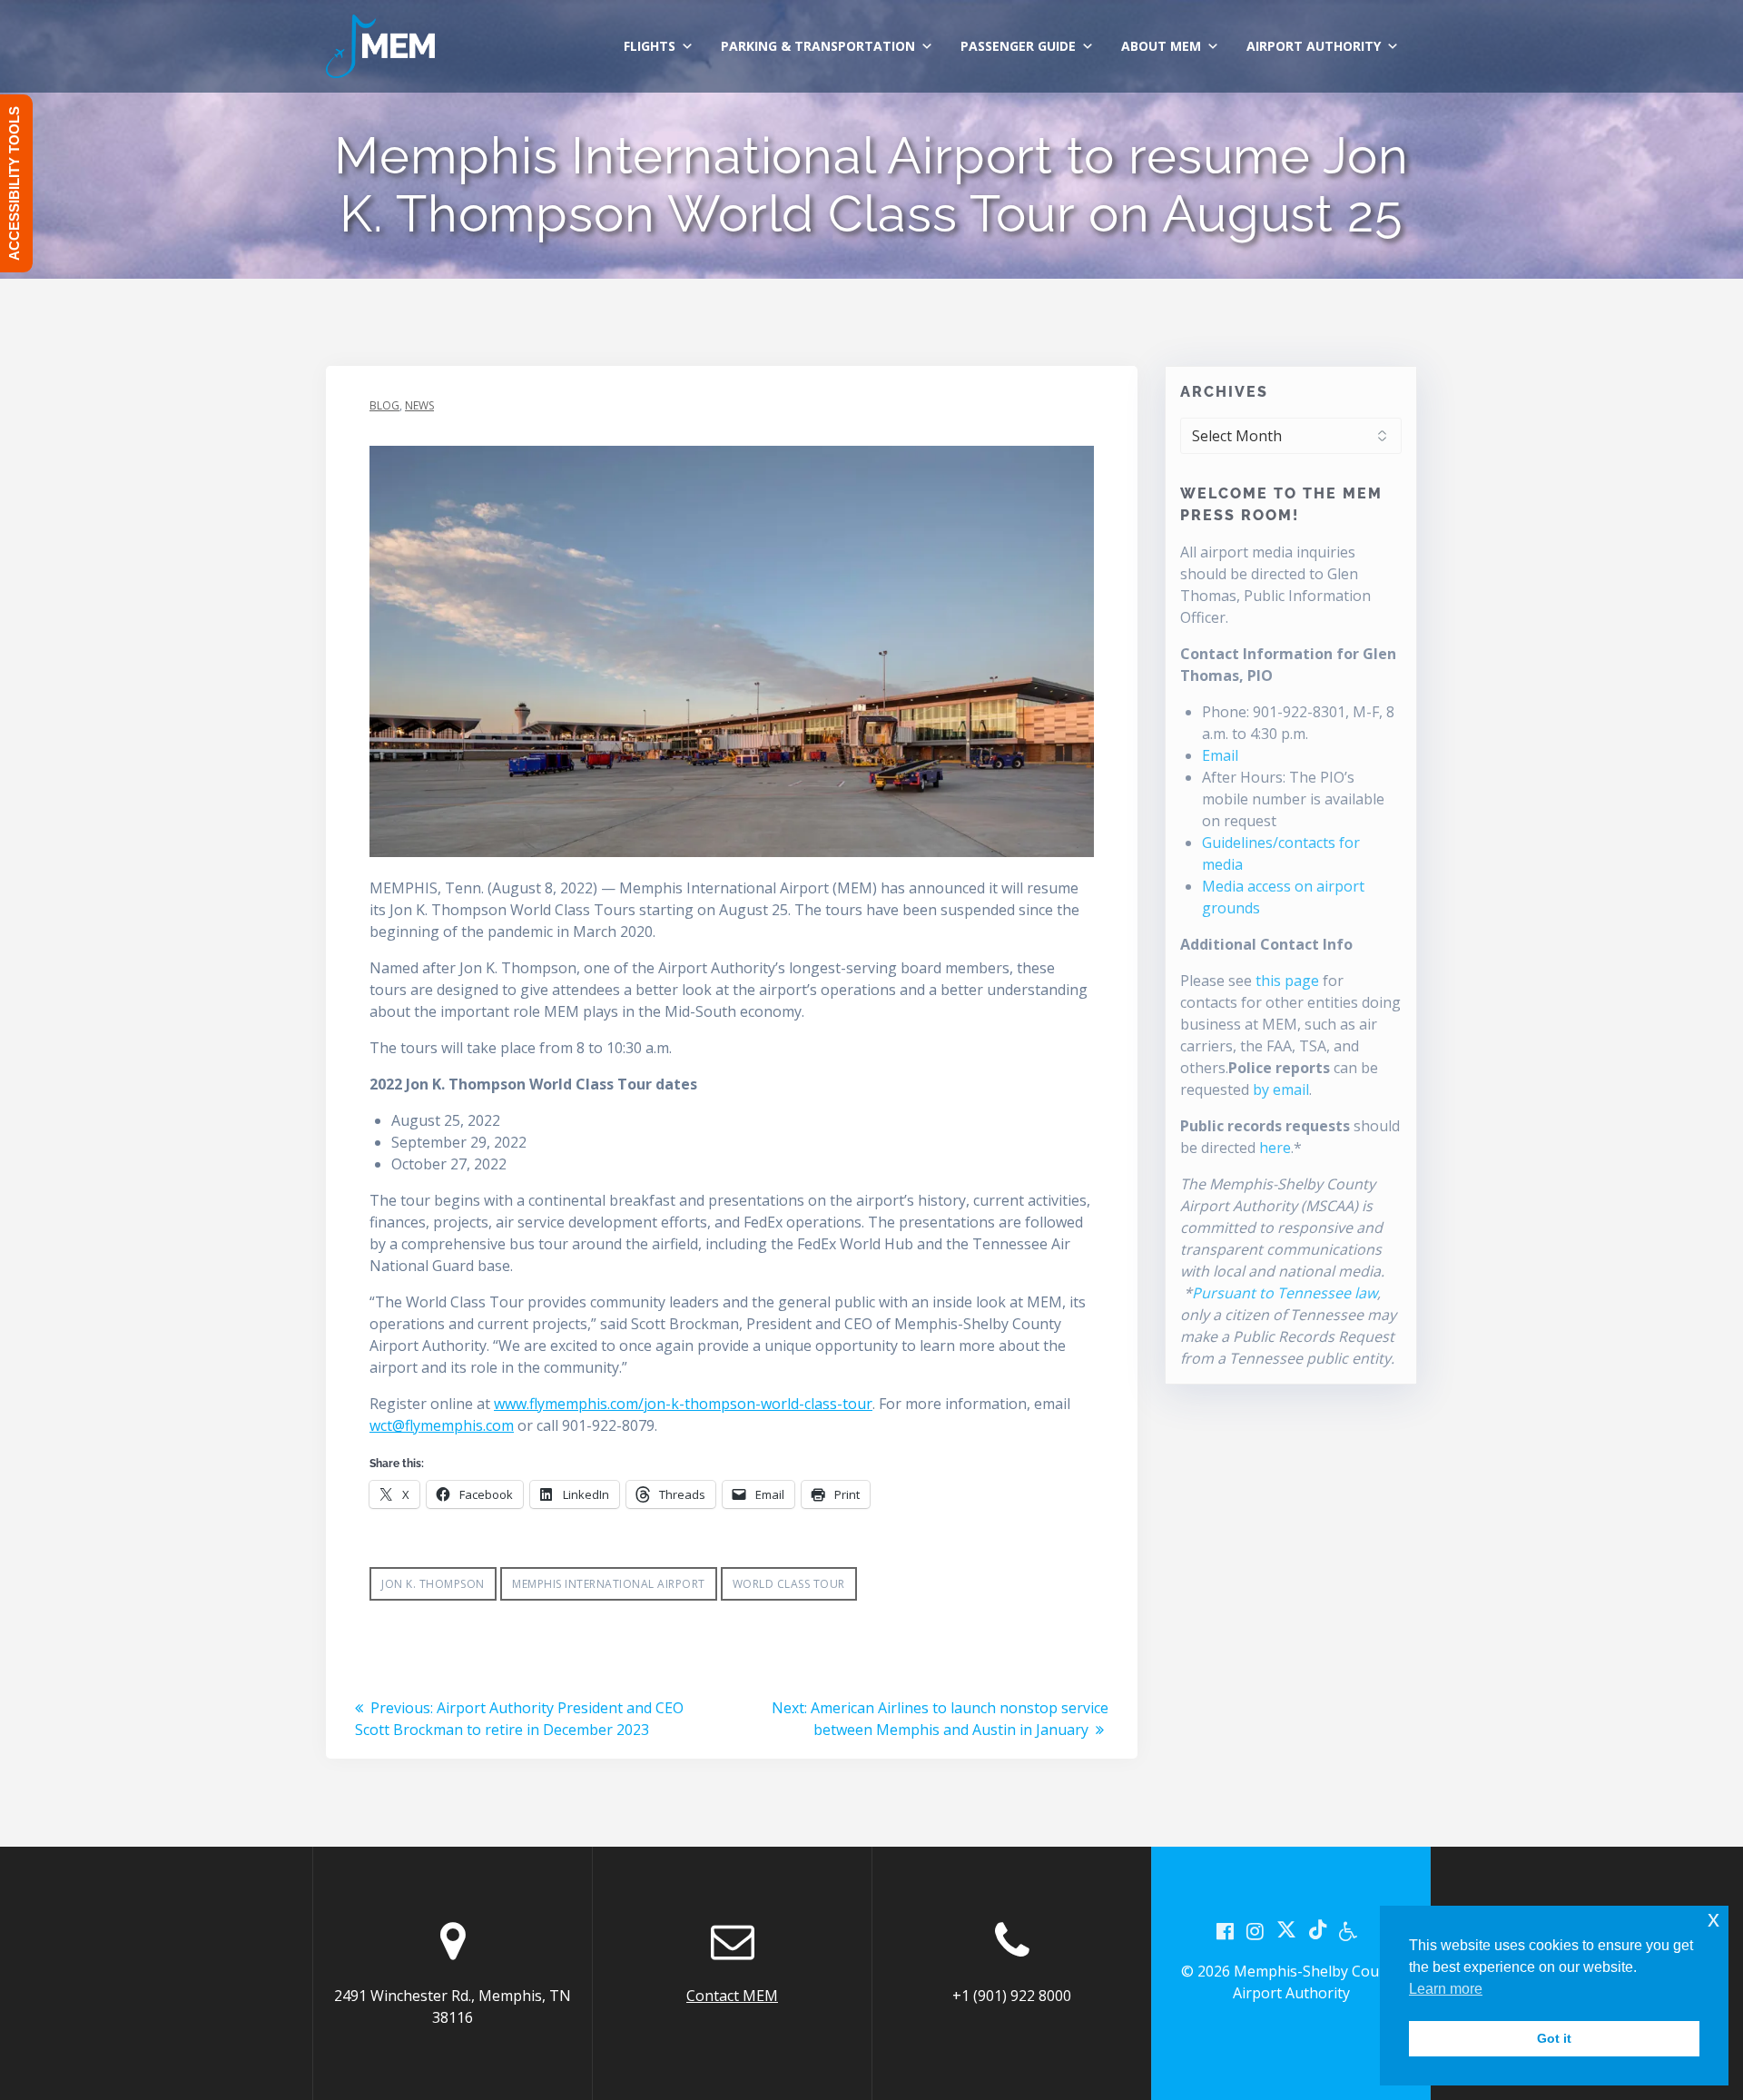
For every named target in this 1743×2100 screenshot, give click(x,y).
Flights (650, 46)
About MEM (1161, 46)
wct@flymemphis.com (442, 1425)
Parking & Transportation (818, 46)
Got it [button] (1554, 2038)
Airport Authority (1314, 46)
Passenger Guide (1018, 46)
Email (1220, 755)
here (1275, 1148)
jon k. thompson (433, 1584)
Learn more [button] (1446, 1989)
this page (1287, 981)
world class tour (789, 1584)
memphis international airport (609, 1584)
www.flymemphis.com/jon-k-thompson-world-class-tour (683, 1404)
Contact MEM (732, 1996)
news (419, 405)
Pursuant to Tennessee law (1285, 1293)
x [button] (1713, 1919)
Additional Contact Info (1266, 944)
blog (384, 405)
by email (1281, 1089)
